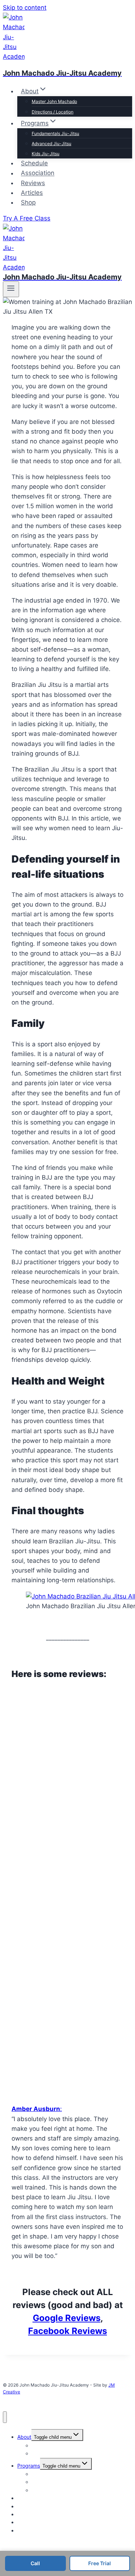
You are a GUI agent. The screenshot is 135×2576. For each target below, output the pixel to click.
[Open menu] (11, 289)
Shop (28, 202)
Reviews (33, 183)
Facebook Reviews (67, 2331)
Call (35, 2563)
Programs (29, 2466)
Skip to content (25, 8)
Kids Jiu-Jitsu (46, 154)
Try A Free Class (27, 218)
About (24, 2437)
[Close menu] (5, 2417)
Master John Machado (54, 101)
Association (38, 173)
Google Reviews (67, 2318)
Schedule (34, 163)
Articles (32, 193)
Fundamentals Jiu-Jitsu (55, 133)
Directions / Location (53, 112)
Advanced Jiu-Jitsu (51, 144)
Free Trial (100, 2563)
